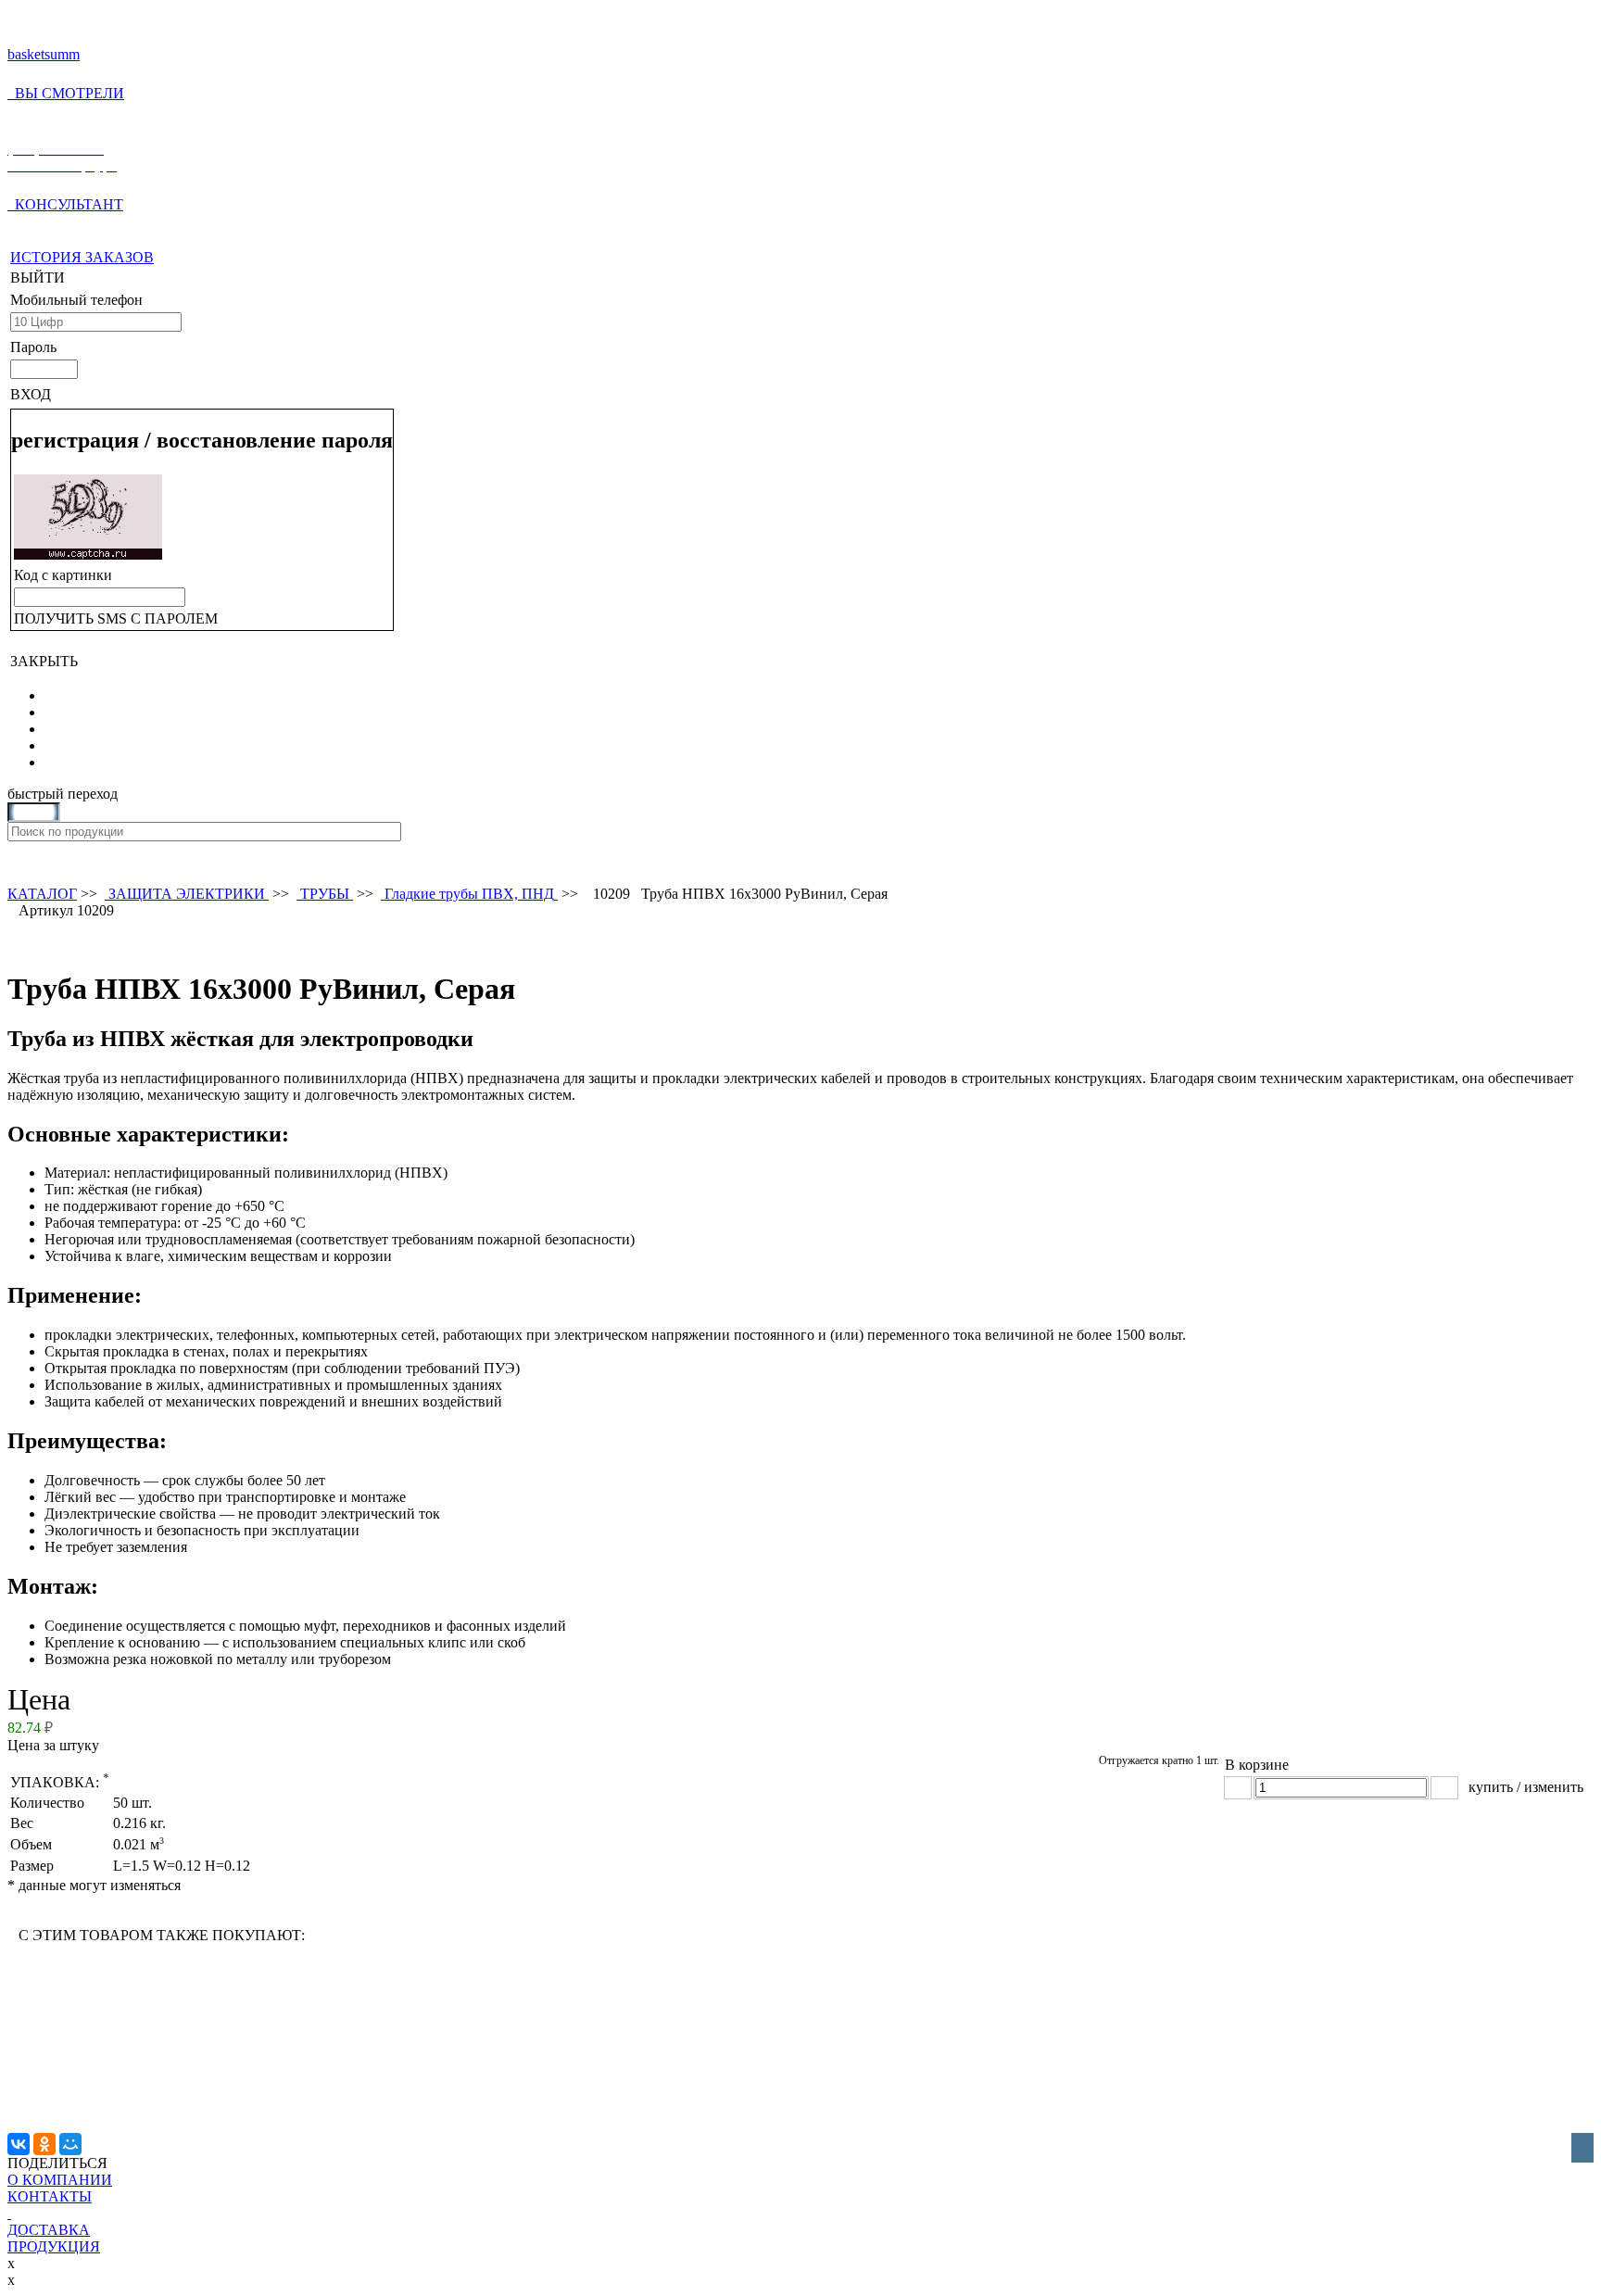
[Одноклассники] (44, 2144)
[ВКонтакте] (19, 2144)
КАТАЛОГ (42, 894)
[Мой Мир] (70, 2144)
